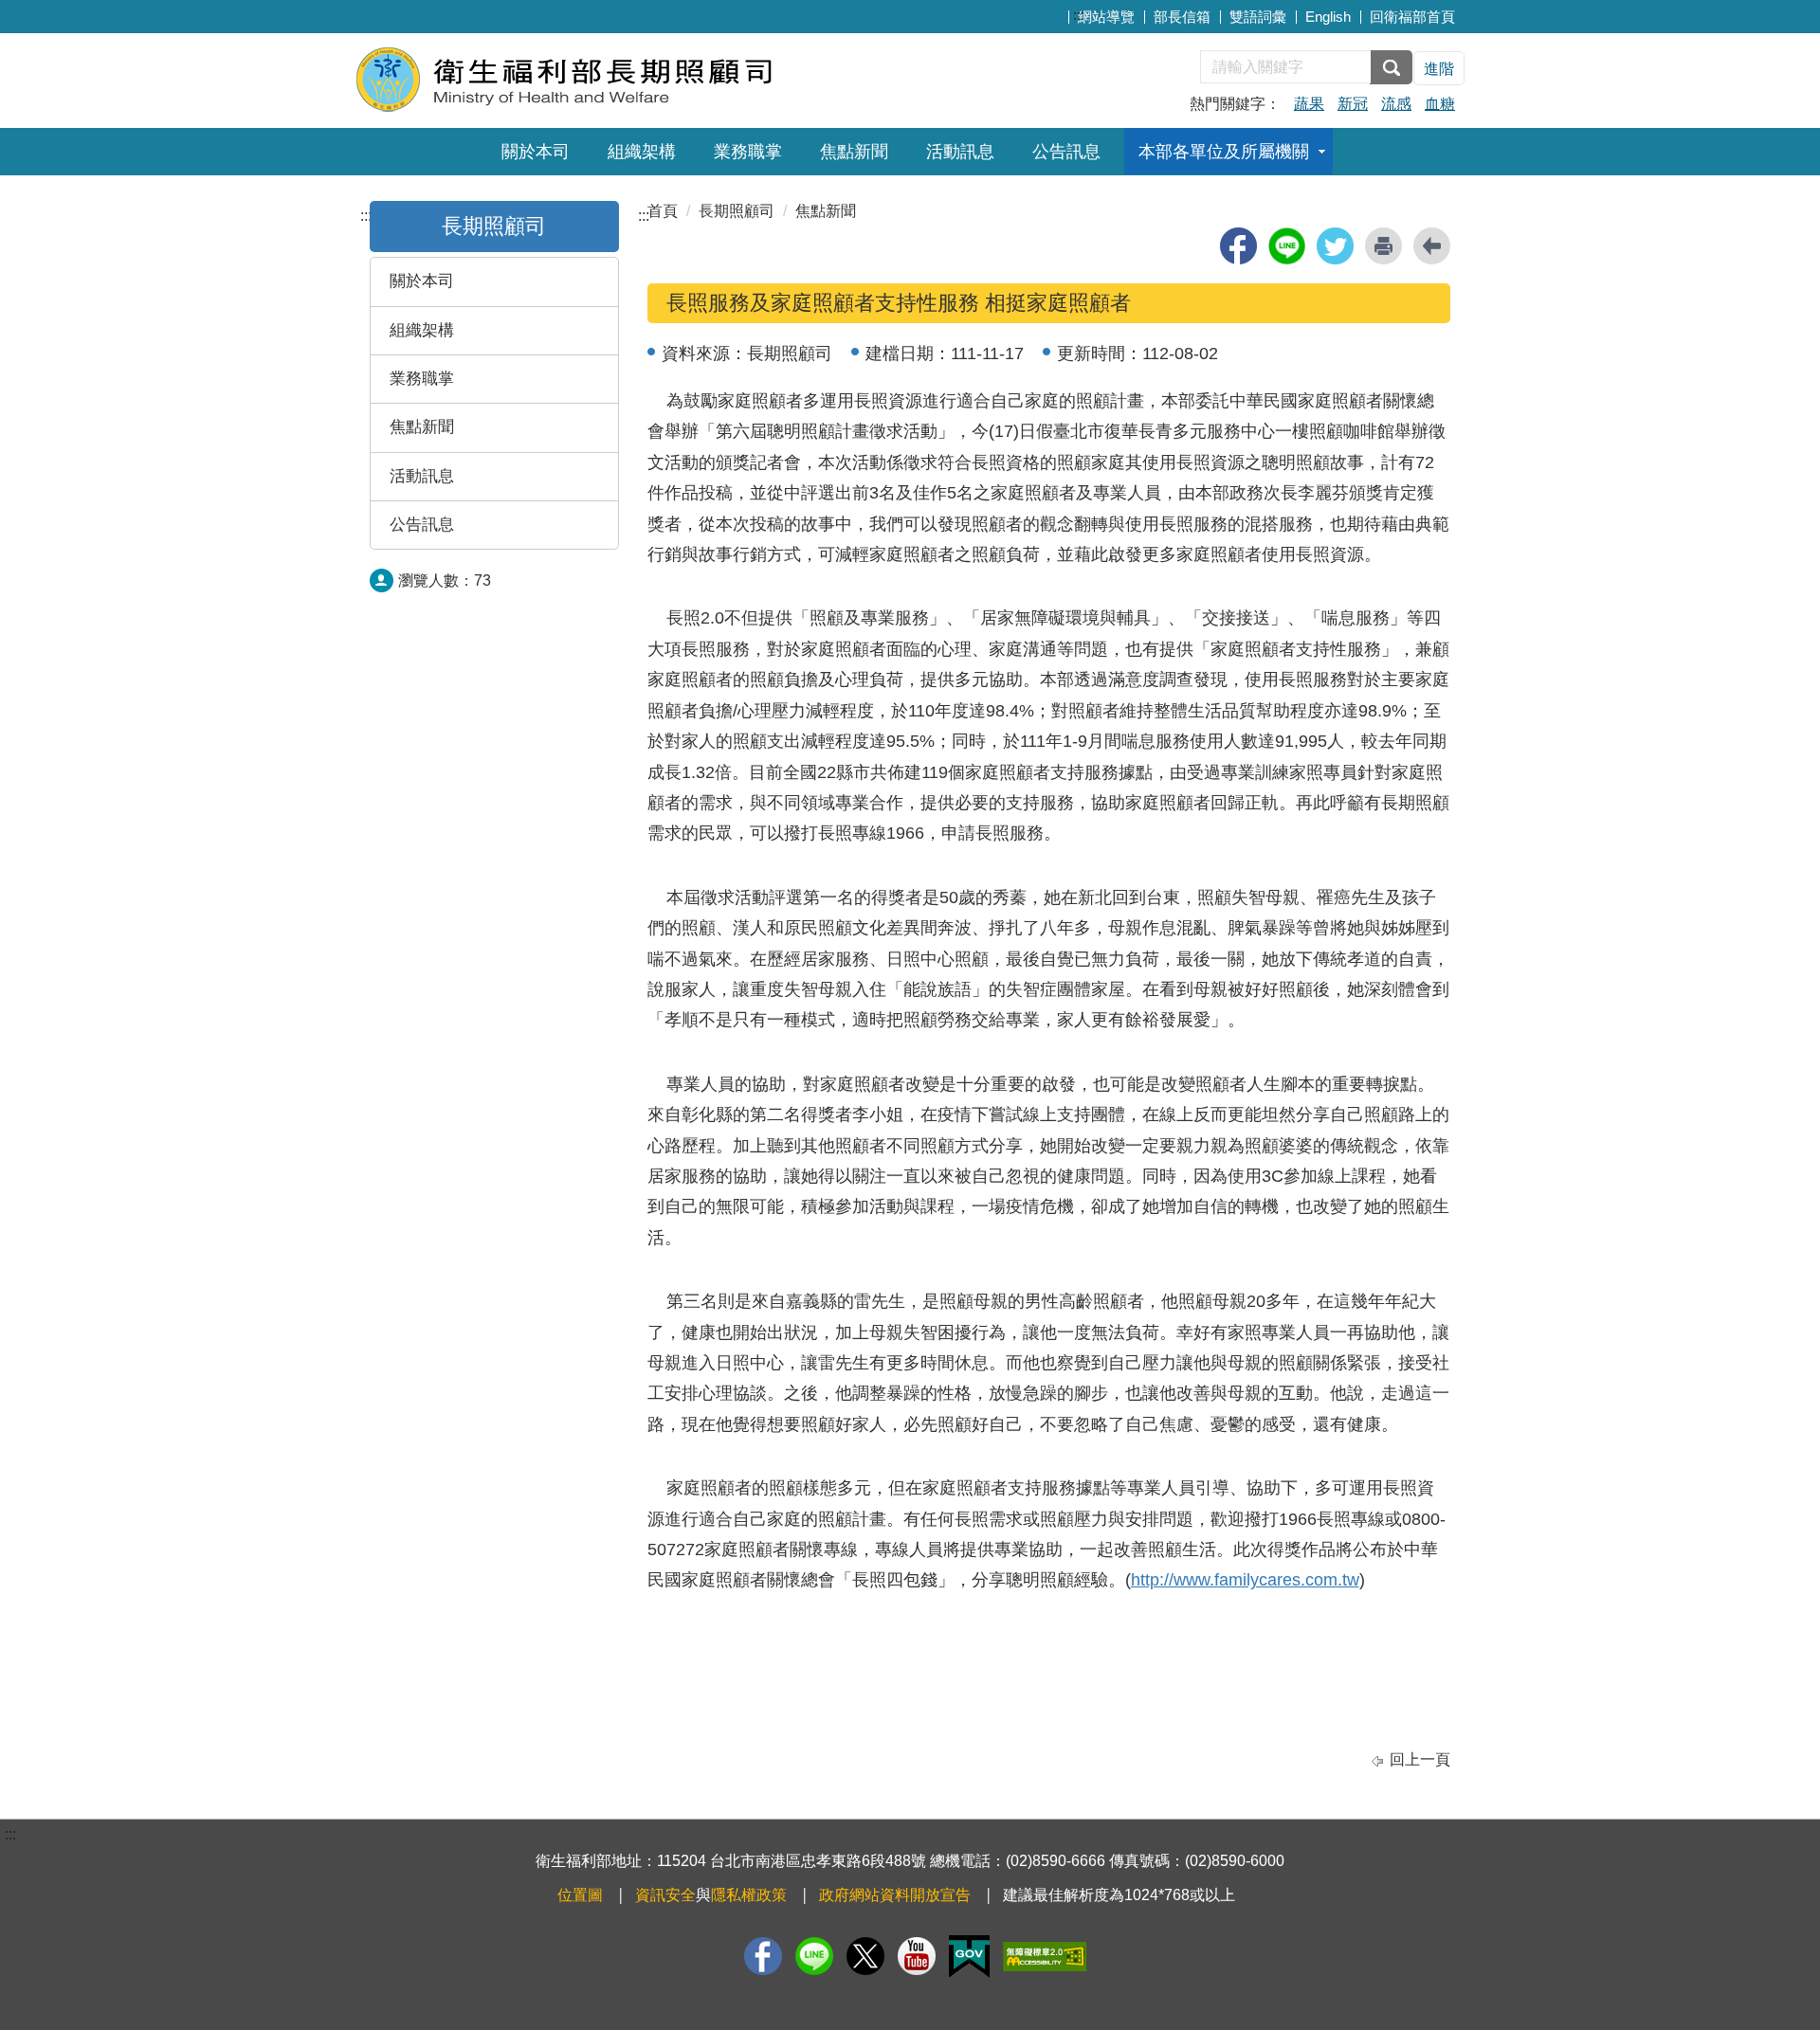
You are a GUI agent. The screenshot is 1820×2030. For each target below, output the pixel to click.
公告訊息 (1066, 152)
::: (1079, 15)
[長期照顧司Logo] (585, 78)
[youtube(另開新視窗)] (917, 1956)
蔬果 (1309, 104)
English (1328, 17)
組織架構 (642, 152)
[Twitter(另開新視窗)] (865, 1956)
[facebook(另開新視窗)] (1238, 246)
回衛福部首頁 (1412, 17)
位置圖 (580, 1895)
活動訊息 (960, 152)
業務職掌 (748, 152)
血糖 (1440, 104)
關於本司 (536, 152)
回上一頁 (1420, 1759)
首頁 (663, 211)
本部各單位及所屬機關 (1224, 152)
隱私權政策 (749, 1895)
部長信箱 (1182, 17)
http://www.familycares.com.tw (1245, 1580)
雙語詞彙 (1258, 17)
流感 (1396, 104)
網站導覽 (1106, 17)
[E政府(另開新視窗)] (969, 1957)
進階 (1439, 69)
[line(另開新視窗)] (1287, 246)
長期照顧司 (737, 211)
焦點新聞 (854, 152)
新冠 (1353, 104)
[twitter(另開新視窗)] (1335, 246)
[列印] (1383, 246)
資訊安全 (665, 1895)
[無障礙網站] (1045, 1957)
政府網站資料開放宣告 (895, 1895)
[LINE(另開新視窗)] (814, 1956)
